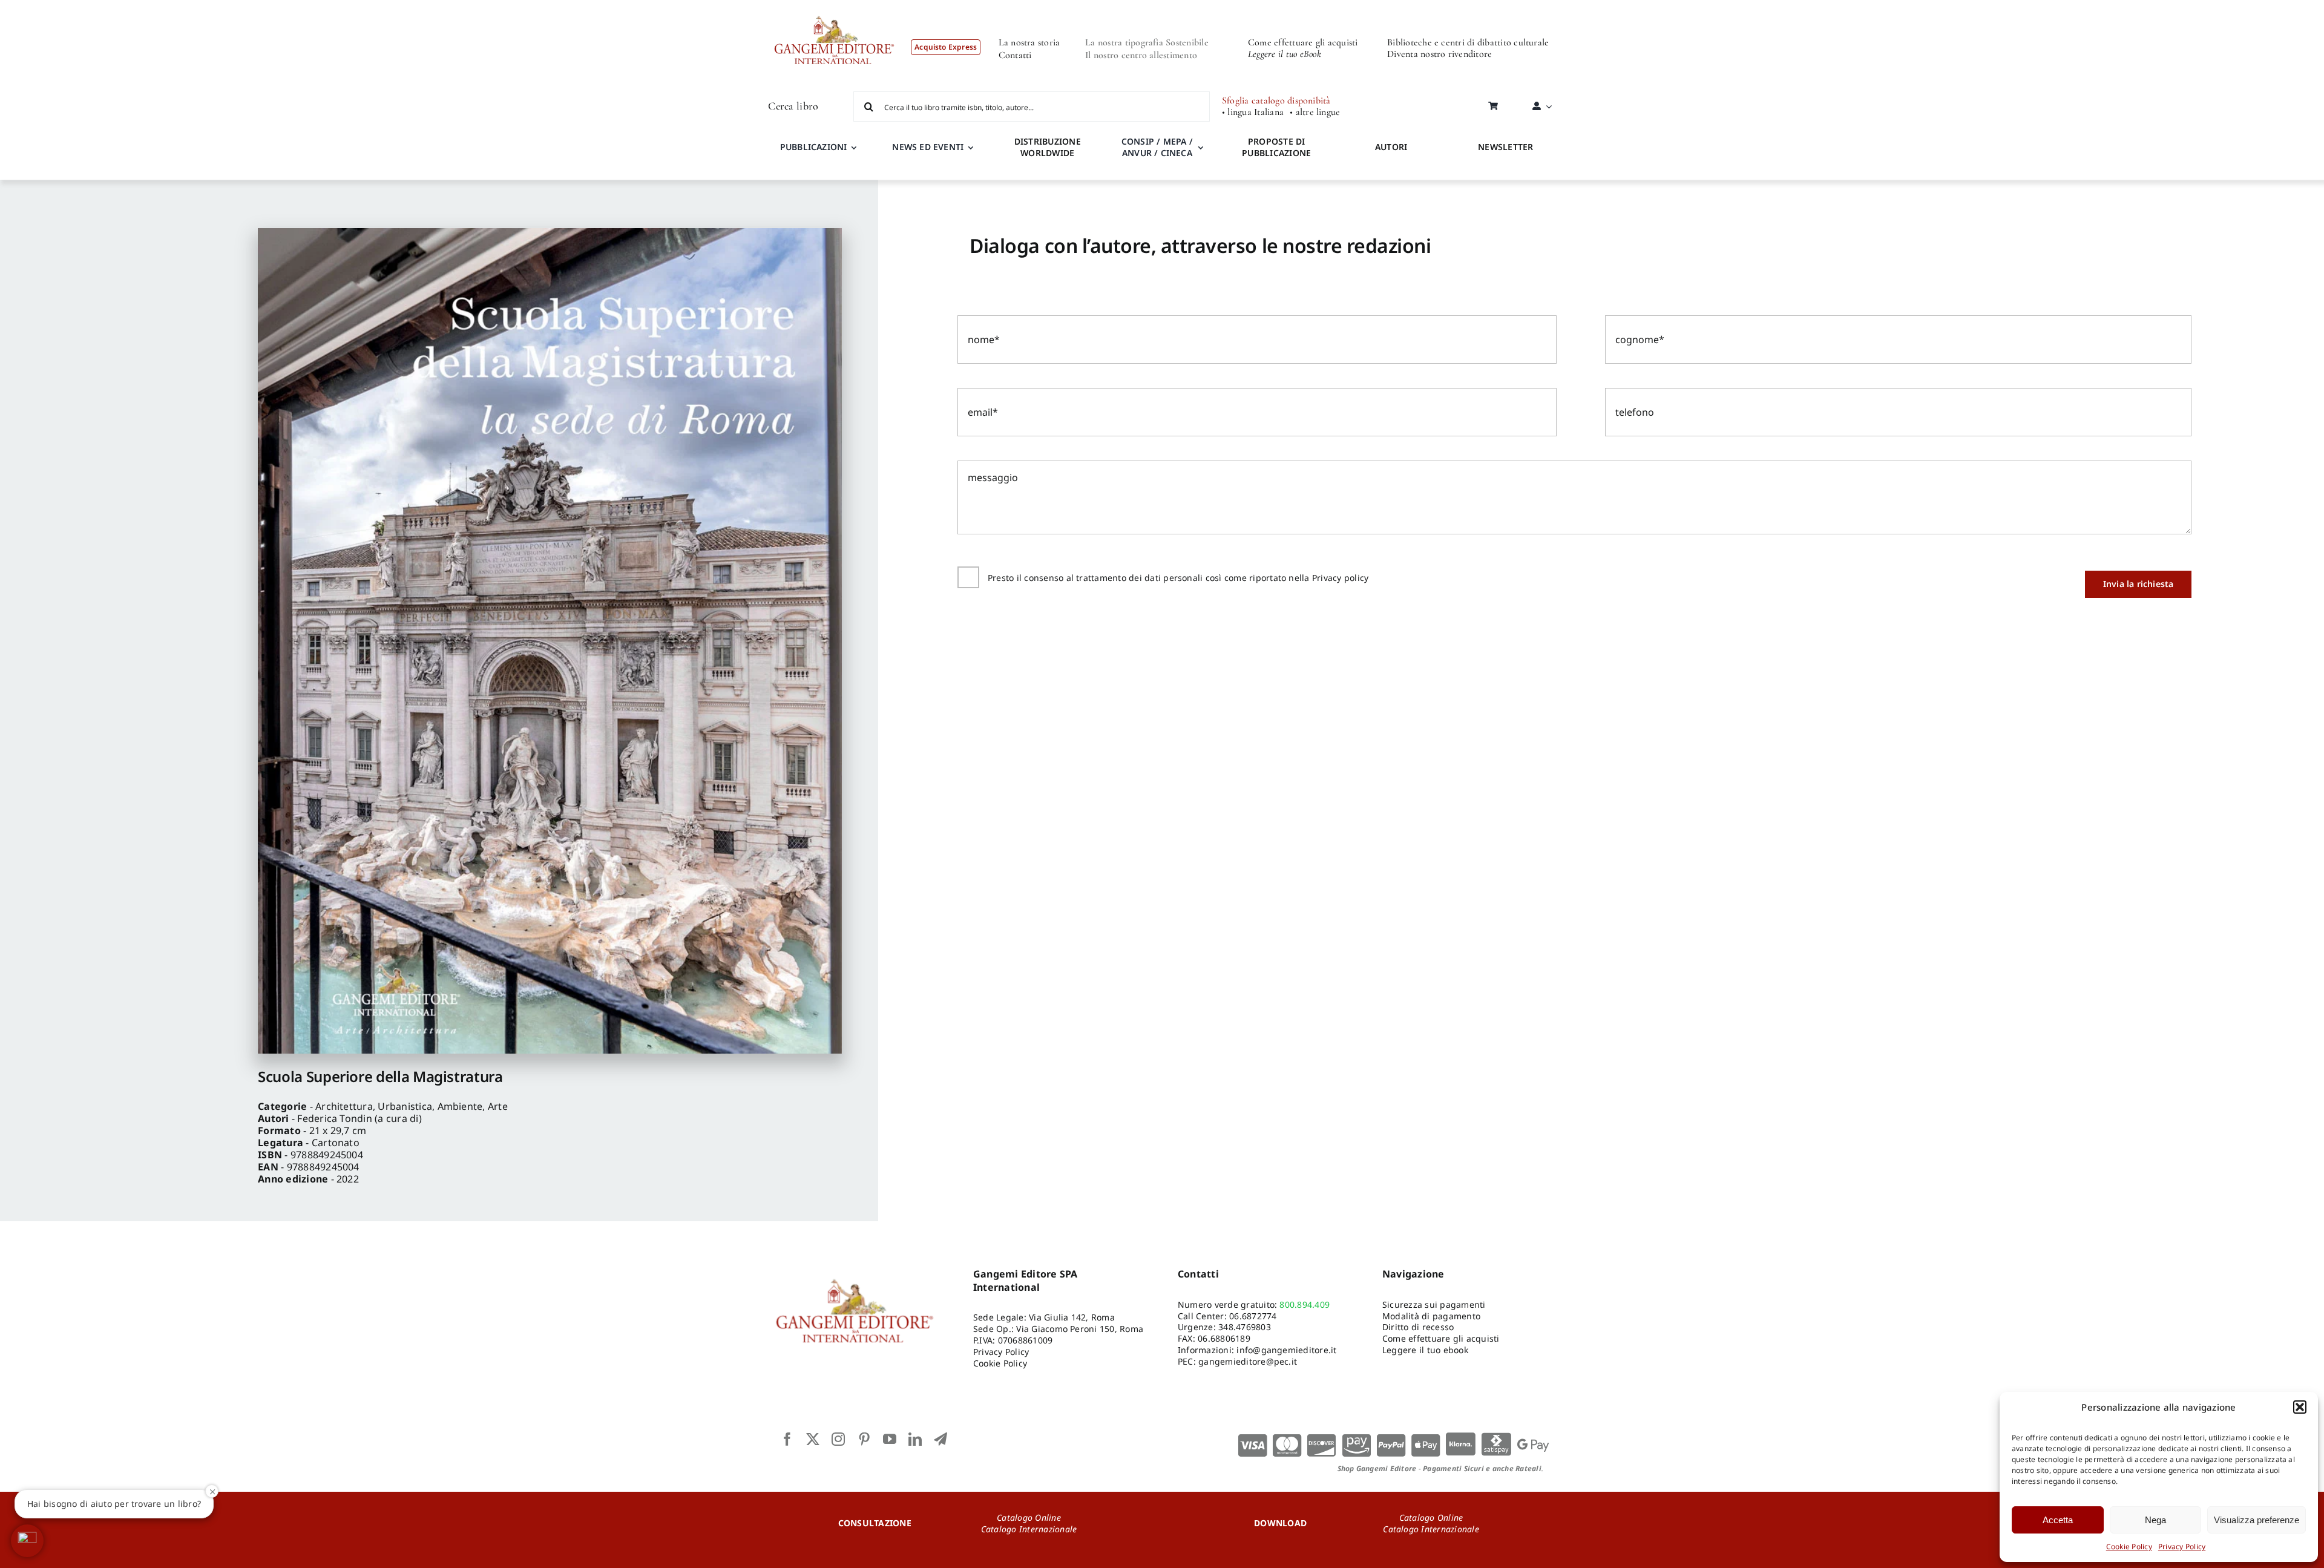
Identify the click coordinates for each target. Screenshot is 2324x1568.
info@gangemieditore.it (1286, 1350)
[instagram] (838, 1439)
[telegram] (940, 1439)
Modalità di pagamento (1431, 1316)
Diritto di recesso (1418, 1327)
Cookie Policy (2129, 1547)
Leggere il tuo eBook (1285, 54)
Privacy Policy (2182, 1547)
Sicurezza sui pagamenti (1434, 1304)
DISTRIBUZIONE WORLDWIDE (1048, 147)
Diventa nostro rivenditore (1439, 54)
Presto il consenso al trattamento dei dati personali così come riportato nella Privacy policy (1178, 578)
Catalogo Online (1029, 1517)
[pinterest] (864, 1439)
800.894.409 (1305, 1304)
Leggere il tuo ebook (1425, 1350)
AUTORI (1391, 147)
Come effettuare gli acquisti (1303, 42)
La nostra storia (1029, 42)
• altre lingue (1315, 112)
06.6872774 (1253, 1316)
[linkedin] (915, 1439)
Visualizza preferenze (2257, 1520)
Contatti (1015, 55)
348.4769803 (1245, 1327)
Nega (2155, 1520)
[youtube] (890, 1439)
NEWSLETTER (1505, 147)
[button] (2300, 1407)
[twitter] (813, 1439)
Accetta (2058, 1520)
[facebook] (787, 1439)
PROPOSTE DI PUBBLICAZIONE (1276, 147)
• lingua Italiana (1253, 112)
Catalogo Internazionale (1029, 1529)
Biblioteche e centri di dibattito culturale (1468, 42)
